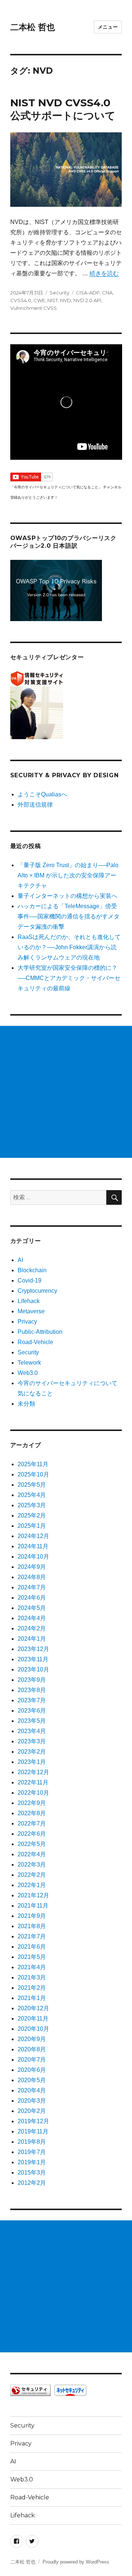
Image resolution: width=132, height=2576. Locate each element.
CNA (107, 293)
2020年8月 (32, 2049)
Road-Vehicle (35, 1342)
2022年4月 (32, 1854)
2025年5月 (32, 1485)
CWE (39, 300)
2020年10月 (33, 2029)
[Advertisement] (66, 1092)
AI (20, 1260)
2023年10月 (33, 1669)
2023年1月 (32, 1762)
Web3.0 (28, 1373)
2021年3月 (32, 1977)
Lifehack (29, 1301)
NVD (66, 300)
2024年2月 (32, 1628)
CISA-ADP (88, 293)
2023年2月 (32, 1752)
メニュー (108, 27)
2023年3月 (32, 1741)
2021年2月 (32, 1988)
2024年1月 (32, 1639)
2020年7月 (32, 2060)
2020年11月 (33, 2019)
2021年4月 (32, 1967)
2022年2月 (32, 1875)
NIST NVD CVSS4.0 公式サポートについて (63, 109)
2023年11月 (33, 1659)
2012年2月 (32, 2183)
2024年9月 (32, 1567)
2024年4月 (32, 1618)
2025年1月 (32, 1526)
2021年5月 (32, 1957)
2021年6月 (32, 1947)
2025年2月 (32, 1515)
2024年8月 (32, 1577)
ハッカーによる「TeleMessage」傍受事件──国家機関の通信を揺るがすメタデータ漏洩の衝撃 (69, 916)
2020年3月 (32, 2101)
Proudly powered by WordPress (76, 2562)
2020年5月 (32, 2080)
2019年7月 (32, 2152)
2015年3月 (32, 2173)
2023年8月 (32, 1690)
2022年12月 (33, 1772)
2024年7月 (32, 1587)
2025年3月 (32, 1505)
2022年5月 (32, 1844)
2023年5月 (32, 1721)
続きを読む (104, 273)
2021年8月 (32, 1926)
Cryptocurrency (37, 1291)
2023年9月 (32, 1680)
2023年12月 (33, 1649)
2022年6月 (32, 1834)
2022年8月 (32, 1813)
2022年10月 (33, 1793)
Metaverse (31, 1311)
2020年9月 (32, 2039)
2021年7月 (32, 1936)
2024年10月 (33, 1557)
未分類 (26, 1404)
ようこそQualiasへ (42, 794)
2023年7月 (32, 1700)
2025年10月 (33, 1474)
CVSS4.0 (21, 300)
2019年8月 (32, 2142)
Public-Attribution (40, 1332)
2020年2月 (32, 2111)
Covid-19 (30, 1280)
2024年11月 (33, 1546)
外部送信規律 (35, 805)
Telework (29, 1363)
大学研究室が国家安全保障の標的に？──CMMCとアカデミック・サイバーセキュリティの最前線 (69, 978)
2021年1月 (32, 1998)
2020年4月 (32, 2090)
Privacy (27, 1322)
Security (59, 293)
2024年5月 (32, 1608)
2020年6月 (32, 2070)
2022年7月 (32, 1823)
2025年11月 (33, 1464)
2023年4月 (32, 1731)
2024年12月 (33, 1536)
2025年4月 (32, 1495)
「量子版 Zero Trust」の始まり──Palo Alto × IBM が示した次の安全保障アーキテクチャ (68, 875)
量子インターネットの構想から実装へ (67, 896)
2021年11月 (33, 1906)
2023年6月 (32, 1711)
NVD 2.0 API (87, 300)
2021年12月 (33, 1895)
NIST (53, 300)
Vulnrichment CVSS (34, 308)
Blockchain (32, 1270)
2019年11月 (33, 2131)
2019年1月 (32, 2162)
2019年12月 (33, 2121)
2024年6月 (32, 1598)
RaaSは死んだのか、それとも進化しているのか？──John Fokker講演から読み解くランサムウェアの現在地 (69, 947)
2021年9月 (32, 1916)
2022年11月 (33, 1782)
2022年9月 (32, 1803)
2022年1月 (32, 1885)
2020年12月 (33, 2008)
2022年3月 (32, 1865)
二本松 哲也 (33, 27)
